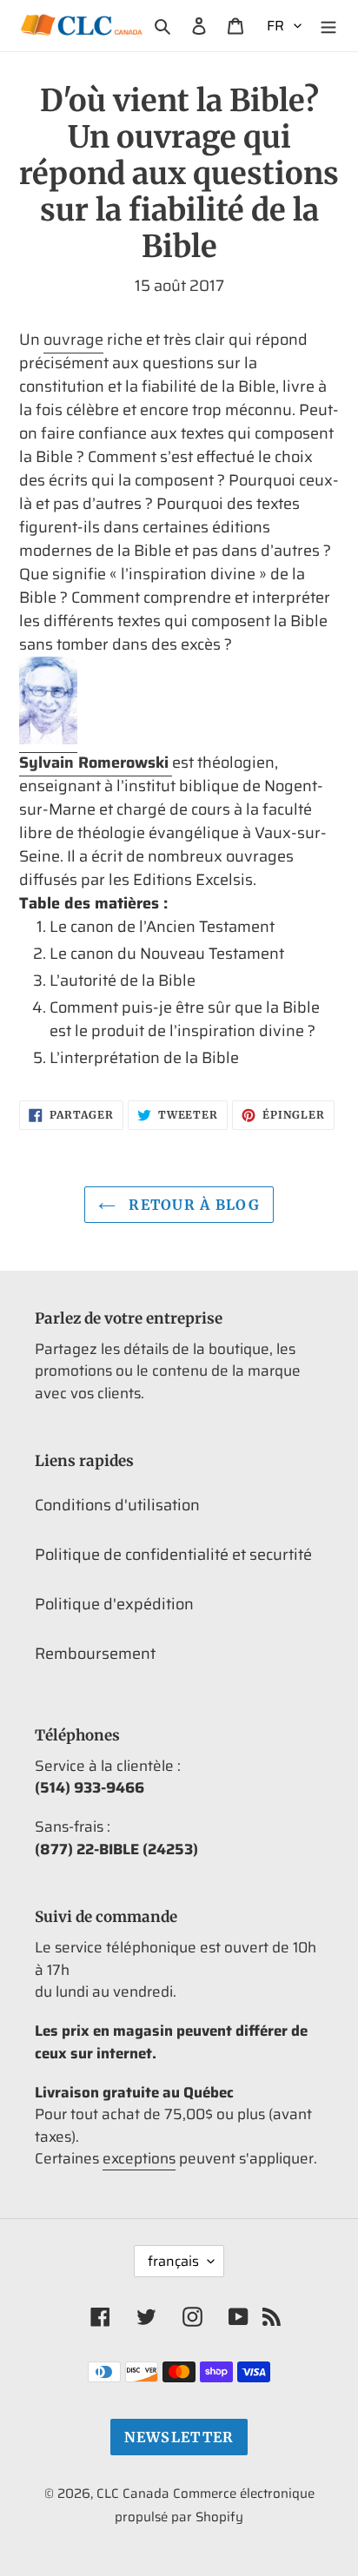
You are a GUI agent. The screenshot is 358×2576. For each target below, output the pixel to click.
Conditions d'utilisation (117, 1505)
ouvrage (73, 340)
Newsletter (179, 2437)
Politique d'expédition (114, 1604)
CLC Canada (133, 2493)
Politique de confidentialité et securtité (173, 1555)
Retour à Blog (192, 1205)
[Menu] (328, 26)
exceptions (139, 2158)
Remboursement (95, 1654)
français (173, 2261)
